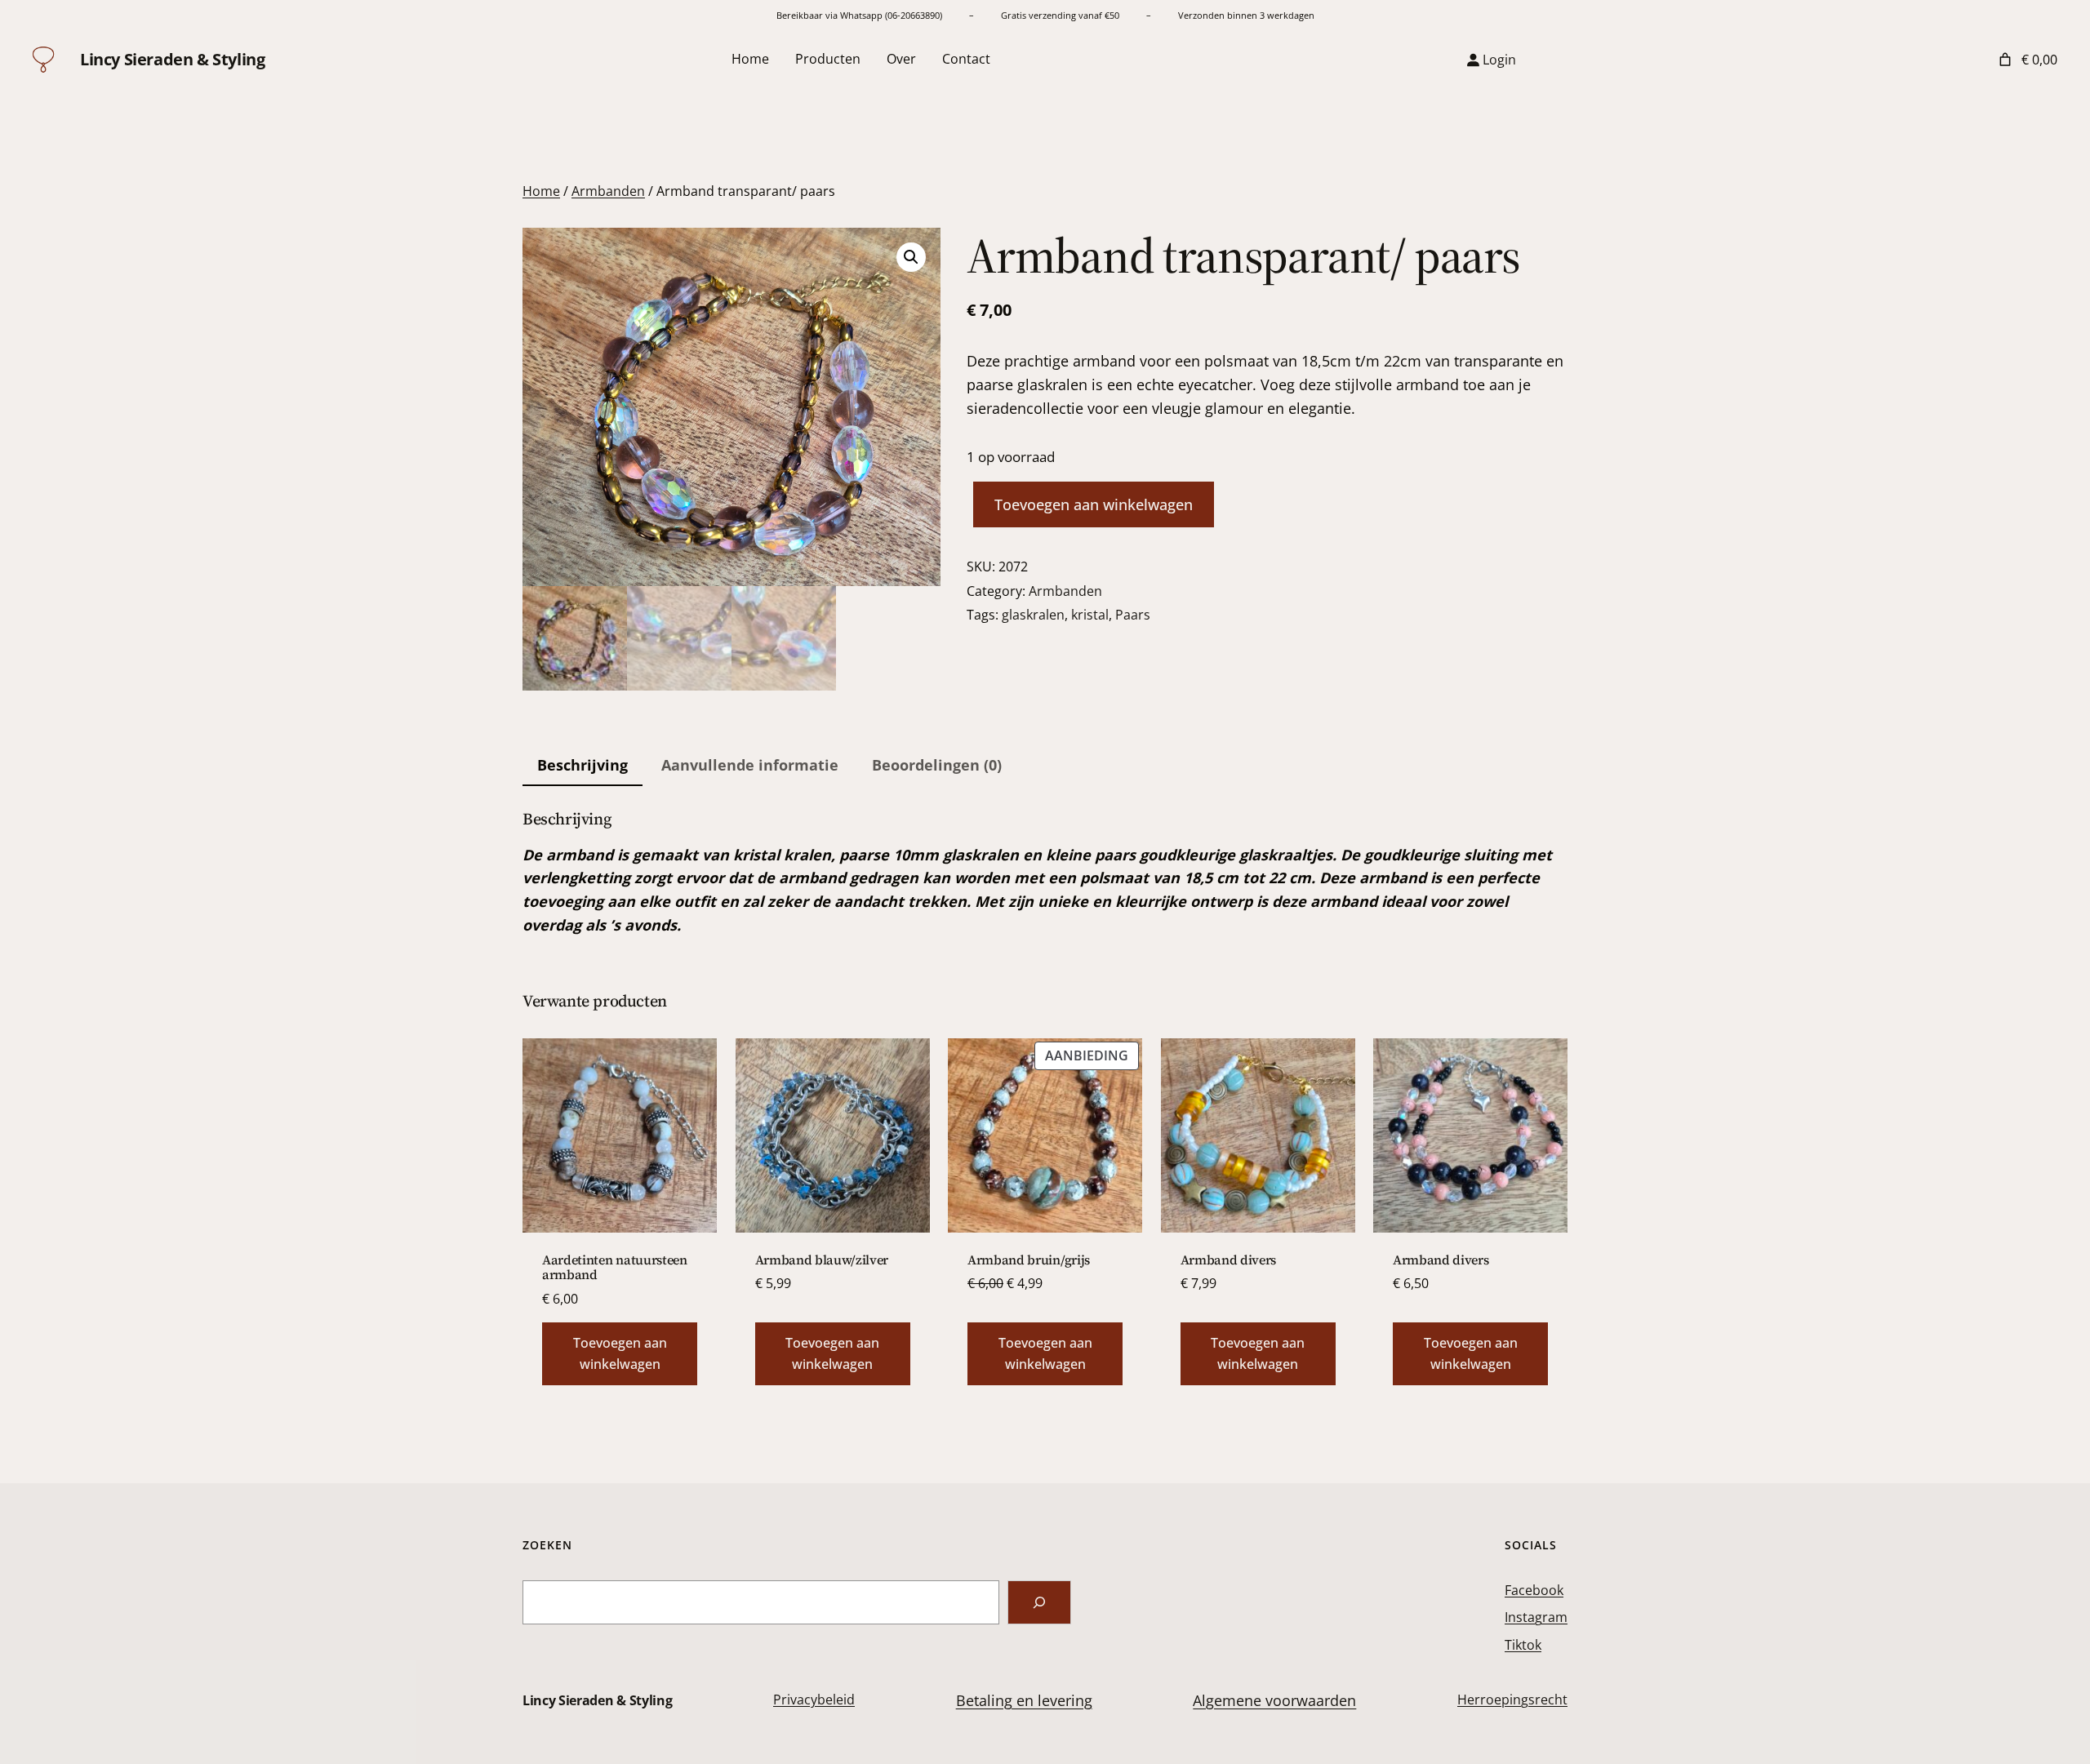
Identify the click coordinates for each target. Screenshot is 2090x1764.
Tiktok (1523, 1645)
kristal (1090, 615)
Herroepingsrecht (1512, 1700)
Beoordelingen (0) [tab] (937, 765)
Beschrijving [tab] (583, 765)
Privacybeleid (814, 1700)
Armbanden (608, 191)
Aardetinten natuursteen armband (615, 1267)
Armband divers (1229, 1260)
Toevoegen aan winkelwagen (1094, 504)
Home (541, 191)
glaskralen (1033, 615)
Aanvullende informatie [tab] (750, 765)
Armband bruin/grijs (1029, 1260)
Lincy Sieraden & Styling (172, 59)
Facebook (1534, 1590)
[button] (911, 257)
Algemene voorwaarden (1274, 1700)
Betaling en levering (1024, 1700)
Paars (1133, 615)
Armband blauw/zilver (822, 1260)
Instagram (1536, 1617)
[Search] (1039, 1602)
